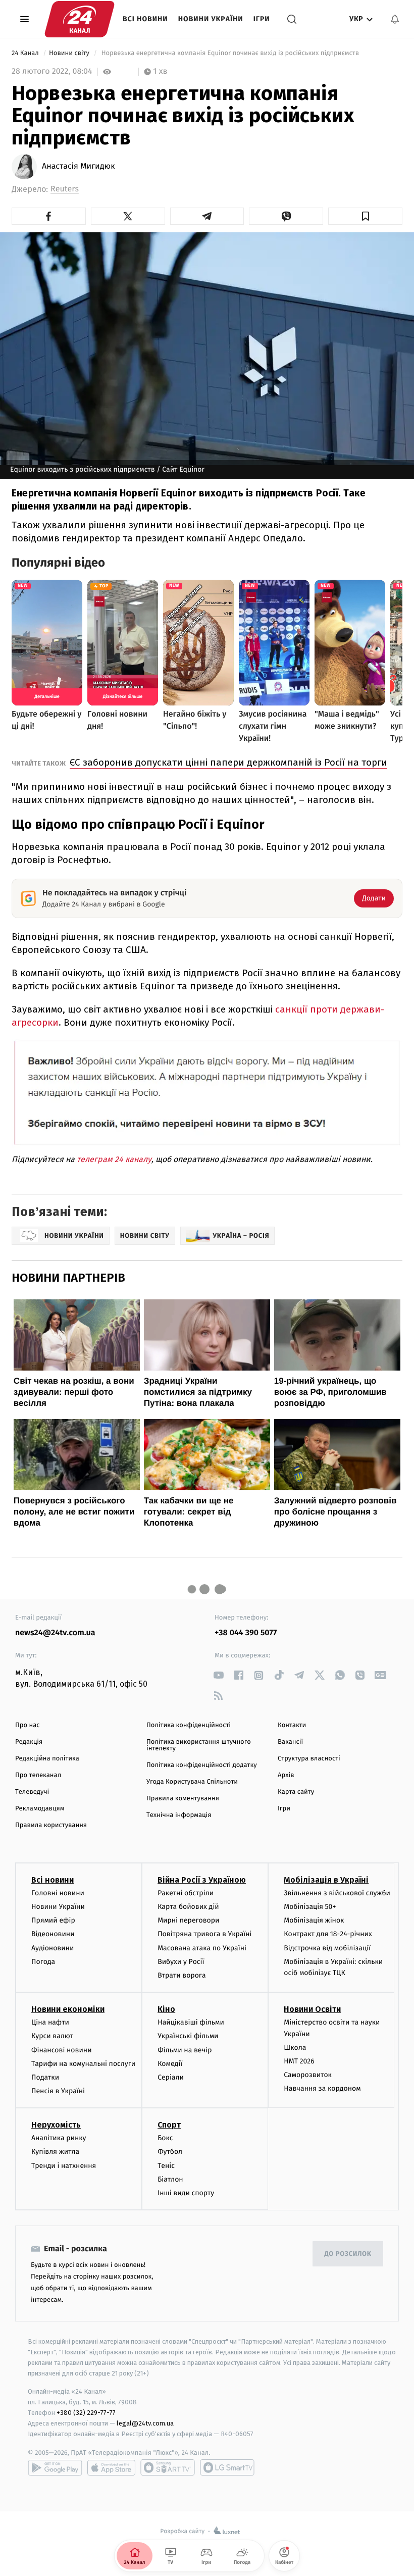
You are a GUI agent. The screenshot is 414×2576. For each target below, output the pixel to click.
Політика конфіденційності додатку (202, 1765)
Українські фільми (188, 2036)
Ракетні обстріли (186, 1893)
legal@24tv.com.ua (145, 2423)
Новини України (211, 19)
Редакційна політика (47, 1759)
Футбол (170, 2152)
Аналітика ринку (59, 2138)
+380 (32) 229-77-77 (86, 2413)
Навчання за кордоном (322, 2088)
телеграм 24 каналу (114, 1159)
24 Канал (26, 53)
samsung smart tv (227, 2467)
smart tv (168, 2467)
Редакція (29, 1742)
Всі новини (145, 19)
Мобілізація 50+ (310, 1907)
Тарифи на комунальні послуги (83, 2064)
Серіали (171, 2077)
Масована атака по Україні (202, 1948)
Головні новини (58, 1893)
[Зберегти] (365, 216)
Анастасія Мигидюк (78, 167)
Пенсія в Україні (58, 2091)
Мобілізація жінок (314, 1920)
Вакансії (290, 1742)
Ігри (262, 19)
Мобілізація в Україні (326, 1880)
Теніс (166, 2166)
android (55, 2467)
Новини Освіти (312, 2009)
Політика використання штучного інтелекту (199, 1745)
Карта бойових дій (188, 1907)
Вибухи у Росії (181, 1962)
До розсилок (348, 2254)
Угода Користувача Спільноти (192, 1782)
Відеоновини (53, 1934)
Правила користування (51, 1825)
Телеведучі (32, 1792)
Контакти (292, 1725)
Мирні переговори (188, 1920)
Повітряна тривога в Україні (204, 1934)
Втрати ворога (182, 1975)
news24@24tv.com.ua (55, 1633)
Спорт (169, 2125)
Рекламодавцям (40, 1809)
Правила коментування (183, 1799)
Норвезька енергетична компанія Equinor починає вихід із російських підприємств (230, 53)
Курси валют (52, 2036)
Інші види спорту (186, 2193)
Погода (43, 1962)
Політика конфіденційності (189, 1725)
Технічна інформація (179, 1815)
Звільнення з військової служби (337, 1893)
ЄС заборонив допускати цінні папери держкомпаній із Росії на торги (228, 762)
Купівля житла (55, 2152)
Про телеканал (38, 1775)
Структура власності (309, 1759)
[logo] (80, 19)
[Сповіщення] (395, 19)
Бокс (165, 2138)
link (218, 1675)
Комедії (170, 2064)
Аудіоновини (53, 1948)
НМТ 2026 (299, 2061)
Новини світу (70, 53)
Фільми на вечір (185, 2050)
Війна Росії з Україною (202, 1880)
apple (111, 2467)
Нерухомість (56, 2125)
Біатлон (170, 2179)
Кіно (166, 2009)
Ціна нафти (50, 2022)
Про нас (28, 1725)
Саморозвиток (308, 2075)
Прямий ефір (53, 1920)
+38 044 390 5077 (246, 1633)
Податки (45, 2077)
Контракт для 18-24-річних (328, 1934)
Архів (286, 1775)
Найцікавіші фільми (191, 2022)
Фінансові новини (62, 2050)
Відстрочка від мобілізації (327, 1948)
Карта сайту (296, 1792)
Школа (295, 2048)
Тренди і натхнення (64, 2166)
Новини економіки (68, 2009)
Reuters (65, 189)
